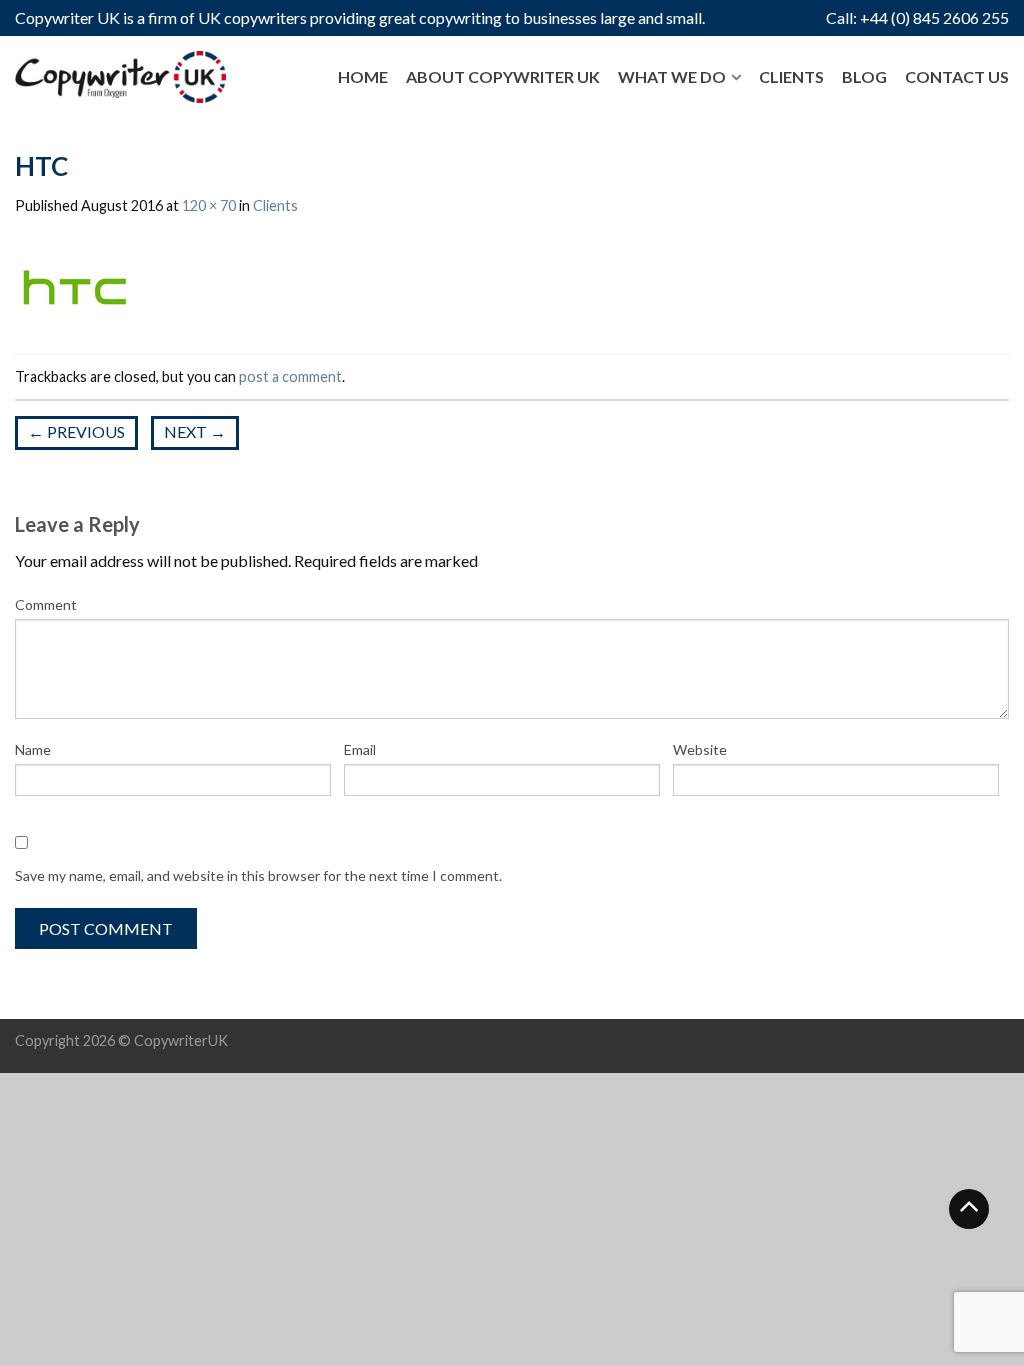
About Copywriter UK (503, 76)
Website (700, 749)
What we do (672, 76)
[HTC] (75, 286)
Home (363, 76)
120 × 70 (209, 205)
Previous (76, 431)
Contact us (957, 76)
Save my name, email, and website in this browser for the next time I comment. (258, 875)
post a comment (290, 376)
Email (360, 749)
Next (195, 431)
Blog (864, 76)
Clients (791, 76)
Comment (46, 604)
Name (33, 749)
